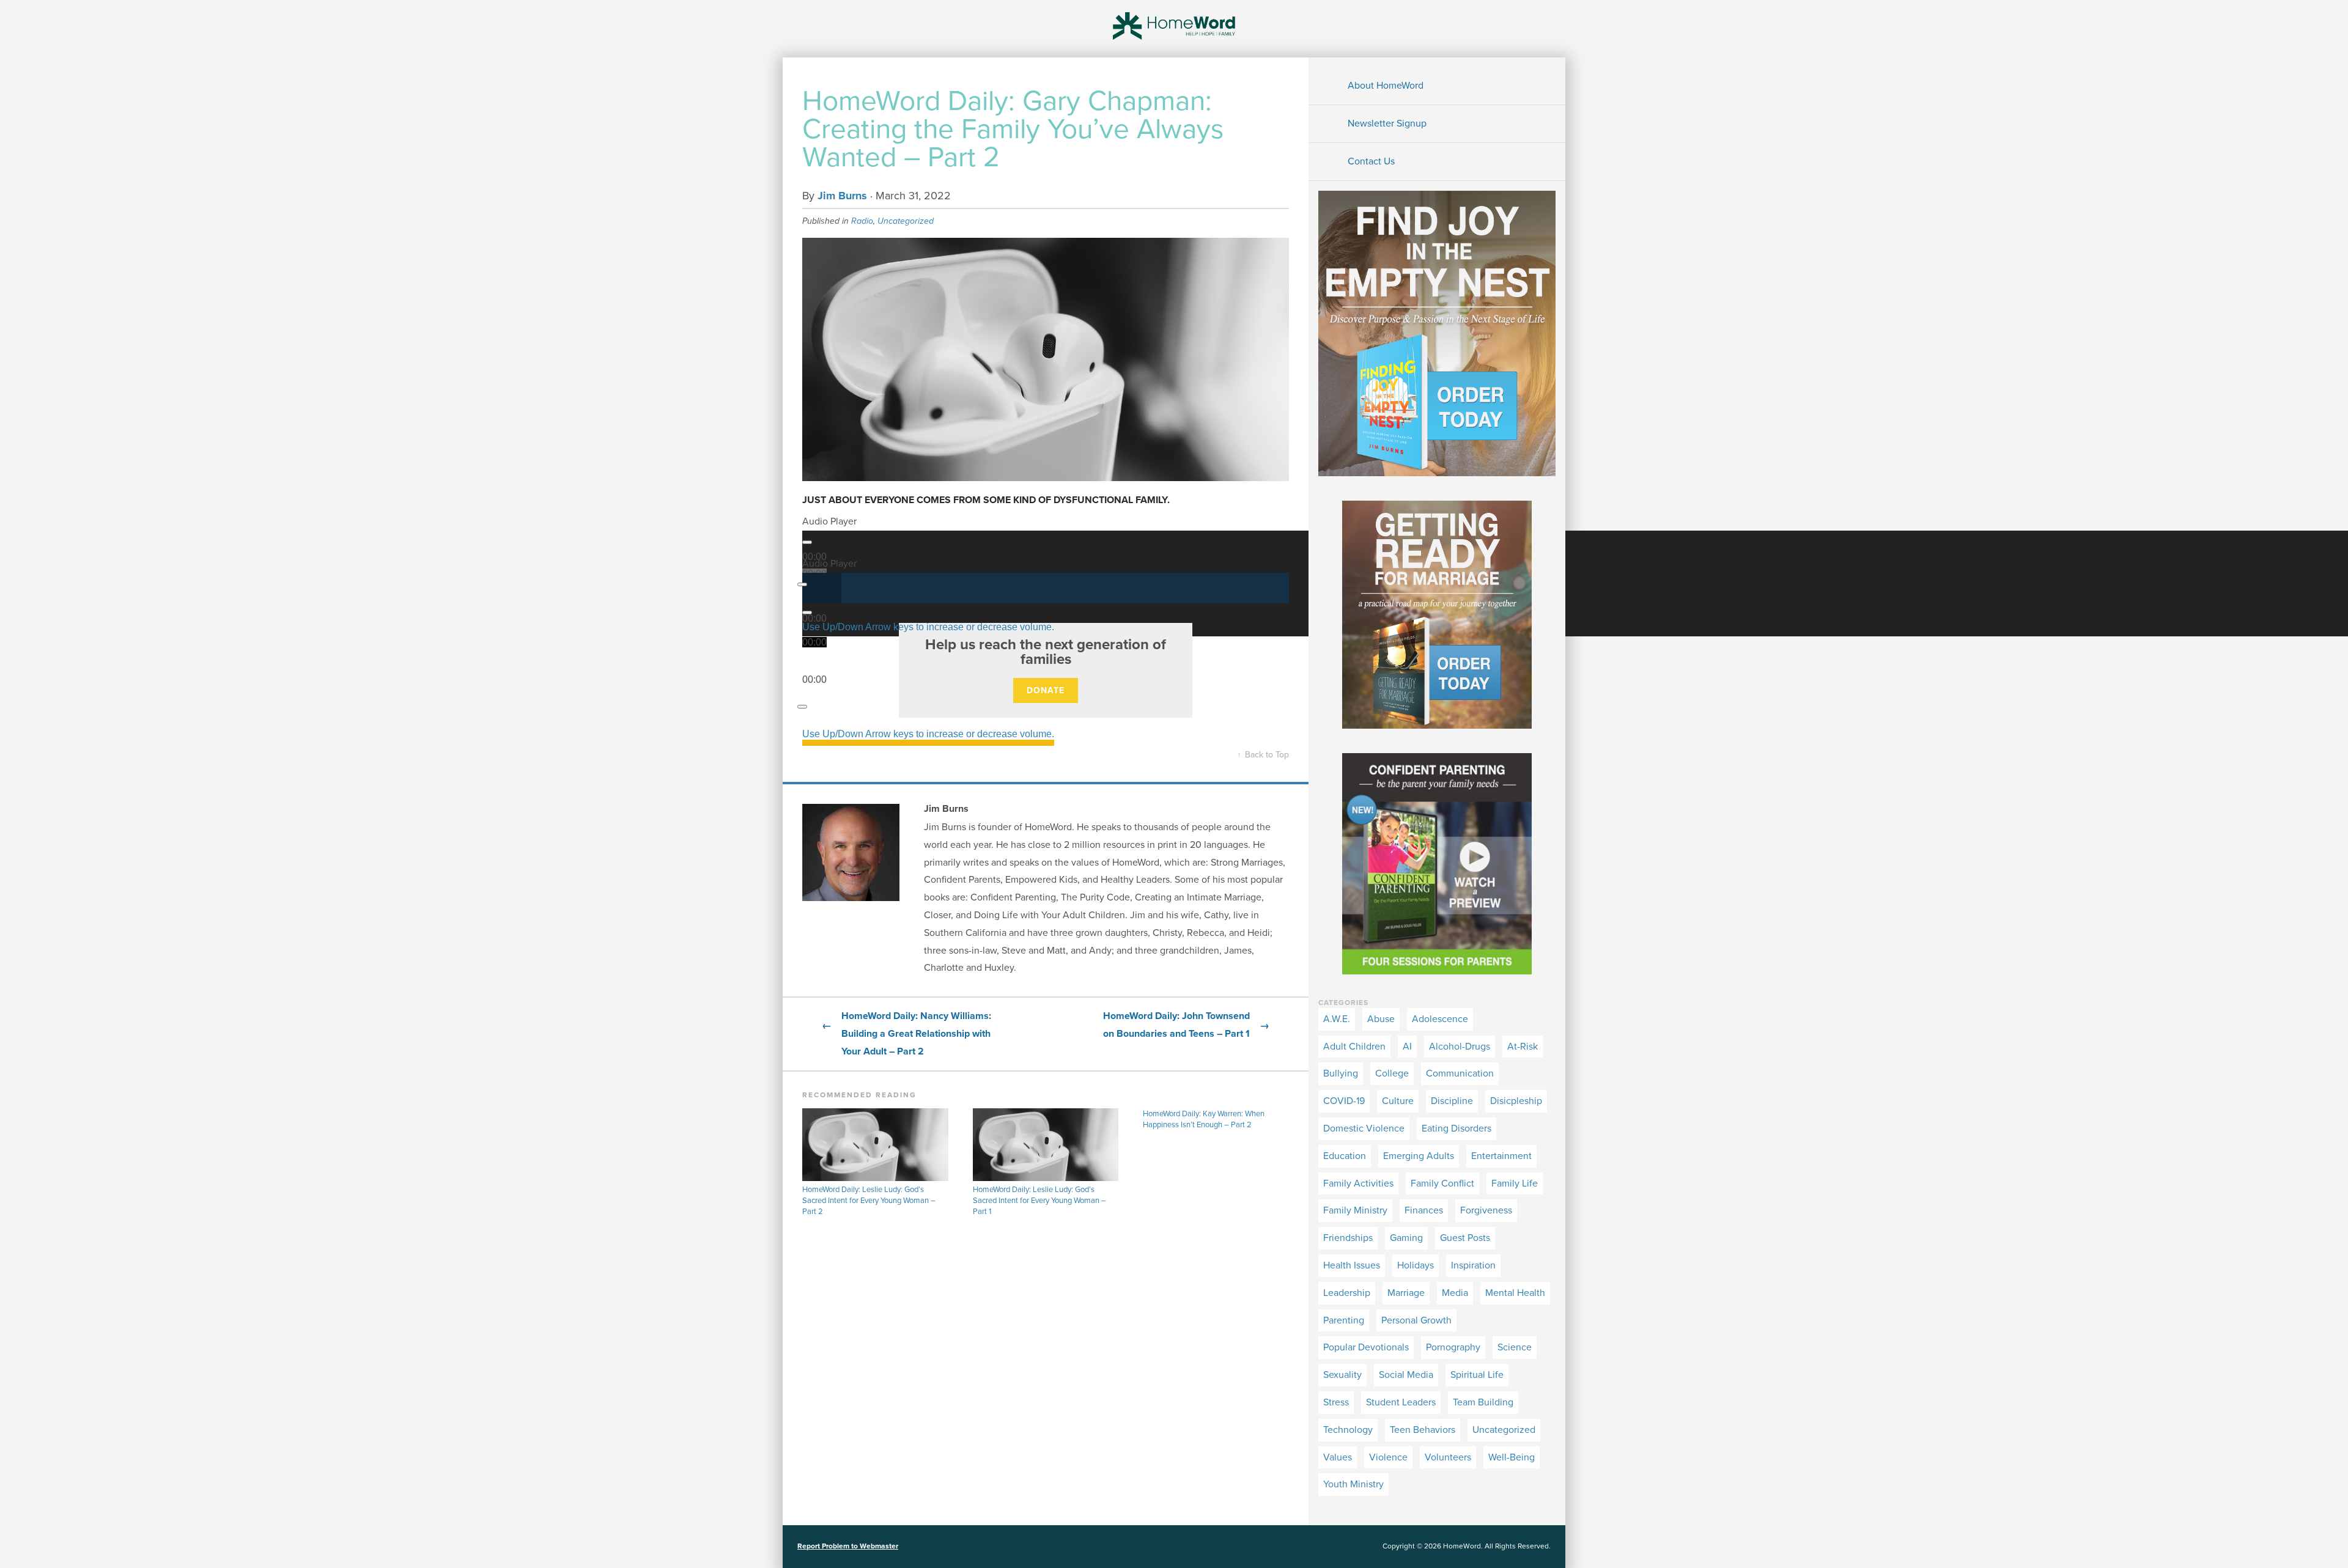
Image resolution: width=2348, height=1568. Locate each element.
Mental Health (1515, 1293)
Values (1338, 1457)
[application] (1046, 588)
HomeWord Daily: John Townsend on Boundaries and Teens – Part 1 (1186, 1025)
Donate (1046, 690)
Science (1515, 1347)
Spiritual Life (1477, 1375)
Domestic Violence (1364, 1128)
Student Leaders (1401, 1402)
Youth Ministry (1353, 1484)
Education (1345, 1156)
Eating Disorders (1456, 1128)
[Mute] (802, 707)
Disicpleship (1516, 1101)
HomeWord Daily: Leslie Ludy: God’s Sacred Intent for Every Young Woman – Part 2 (869, 1201)
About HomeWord (1386, 86)
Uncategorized (906, 221)
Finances (1424, 1210)
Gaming (1406, 1238)
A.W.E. (1337, 1019)
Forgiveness (1486, 1210)
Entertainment (1501, 1156)
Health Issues (1352, 1265)
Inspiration (1473, 1265)
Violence (1388, 1457)
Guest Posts (1465, 1238)
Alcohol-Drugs (1460, 1047)
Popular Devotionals (1366, 1347)
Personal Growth (1416, 1320)
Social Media (1406, 1375)
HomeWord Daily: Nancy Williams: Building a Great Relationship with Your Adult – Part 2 (906, 1034)
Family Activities (1358, 1183)
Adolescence (1440, 1019)
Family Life (1515, 1183)
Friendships (1348, 1238)
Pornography (1453, 1347)
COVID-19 (1344, 1101)
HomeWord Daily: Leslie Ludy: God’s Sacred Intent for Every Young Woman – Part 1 (1039, 1201)
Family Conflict (1442, 1183)
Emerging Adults (1419, 1156)
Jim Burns (842, 196)
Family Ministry (1355, 1210)
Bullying (1341, 1073)
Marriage (1406, 1293)
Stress (1336, 1402)
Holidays (1416, 1265)
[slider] (928, 628)
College (1392, 1073)
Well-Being (1512, 1457)
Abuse (1381, 1019)
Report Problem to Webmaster (848, 1546)
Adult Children (1354, 1047)
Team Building (1483, 1402)
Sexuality (1342, 1375)
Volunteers (1448, 1457)
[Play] (807, 542)
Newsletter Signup (1387, 123)
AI (1407, 1047)
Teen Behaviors (1423, 1430)
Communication (1460, 1073)
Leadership (1347, 1293)
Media (1455, 1293)
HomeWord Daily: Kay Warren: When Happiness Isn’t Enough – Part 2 (1204, 1119)
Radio (862, 221)
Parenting (1344, 1320)
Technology (1348, 1430)
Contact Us (1371, 161)
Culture (1398, 1101)
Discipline (1452, 1101)
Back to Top (1263, 755)
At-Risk (1523, 1047)
